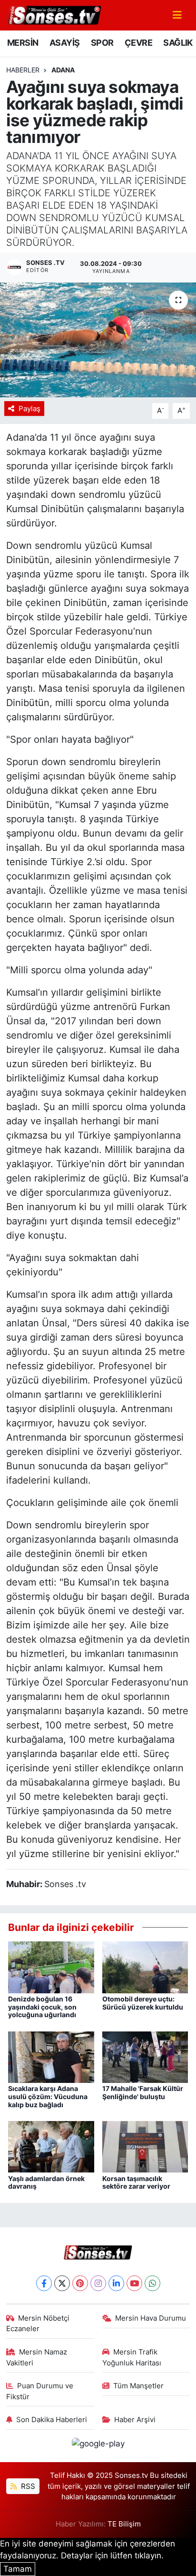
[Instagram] (98, 2283)
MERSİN (23, 43)
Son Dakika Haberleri (52, 2420)
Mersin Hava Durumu (151, 2318)
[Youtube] (134, 2283)
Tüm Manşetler (138, 2386)
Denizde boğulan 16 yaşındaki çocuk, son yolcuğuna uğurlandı (42, 2007)
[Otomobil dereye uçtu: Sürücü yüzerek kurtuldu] (145, 1967)
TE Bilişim (124, 2524)
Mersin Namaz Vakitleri (37, 2357)
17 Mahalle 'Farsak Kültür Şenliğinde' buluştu (143, 2092)
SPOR (102, 43)
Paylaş (29, 409)
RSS (27, 2486)
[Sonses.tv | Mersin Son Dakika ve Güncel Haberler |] (54, 14)
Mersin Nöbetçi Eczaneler (38, 2323)
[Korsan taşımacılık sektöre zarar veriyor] (145, 2146)
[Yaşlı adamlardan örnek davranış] (51, 2146)
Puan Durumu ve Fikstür (40, 2391)
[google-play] (98, 2445)
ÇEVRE (138, 43)
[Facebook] (44, 2283)
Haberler (23, 70)
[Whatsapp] (152, 2283)
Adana (63, 70)
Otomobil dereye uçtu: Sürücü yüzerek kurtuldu (143, 2003)
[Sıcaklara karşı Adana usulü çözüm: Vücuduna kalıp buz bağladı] (51, 2056)
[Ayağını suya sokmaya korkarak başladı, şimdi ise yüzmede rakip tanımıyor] (98, 340)
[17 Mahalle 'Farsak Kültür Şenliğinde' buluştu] (145, 2056)
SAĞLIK (178, 43)
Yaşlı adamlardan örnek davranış (46, 2182)
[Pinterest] (80, 2283)
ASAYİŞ (64, 43)
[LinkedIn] (116, 2283)
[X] (62, 2283)
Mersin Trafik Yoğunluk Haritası (132, 2357)
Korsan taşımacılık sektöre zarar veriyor (136, 2182)
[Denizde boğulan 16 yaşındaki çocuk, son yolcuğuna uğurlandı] (51, 1967)
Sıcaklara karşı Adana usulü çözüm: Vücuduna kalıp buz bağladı (48, 2096)
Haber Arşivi (135, 2420)
